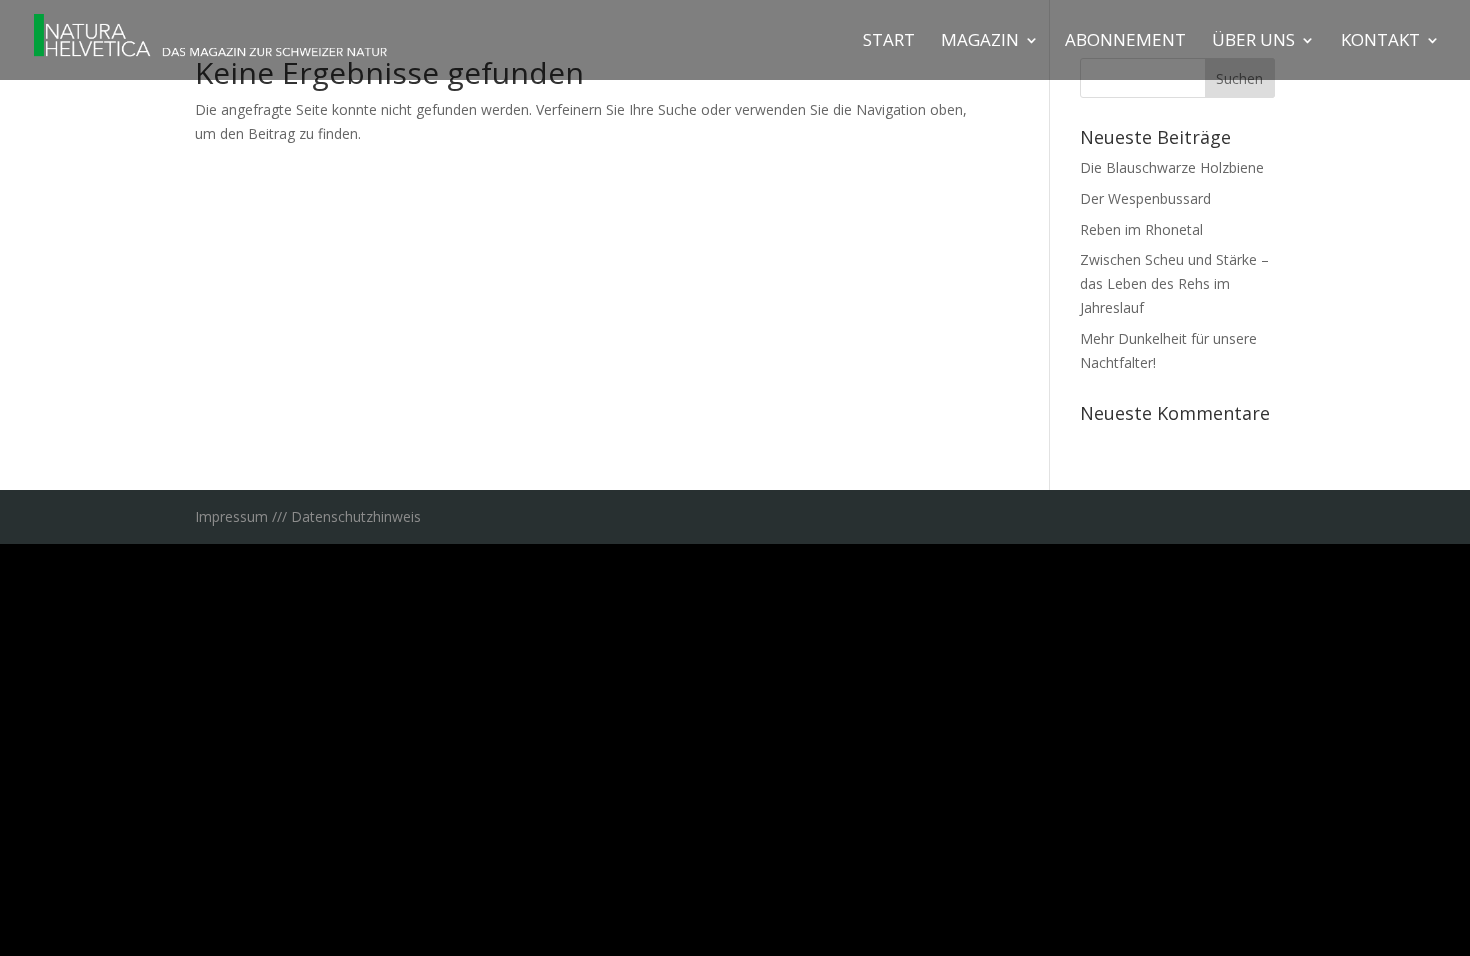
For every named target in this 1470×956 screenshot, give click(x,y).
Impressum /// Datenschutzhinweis (308, 516)
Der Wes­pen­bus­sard (1145, 198)
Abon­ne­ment (1125, 42)
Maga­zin (980, 42)
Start (889, 42)
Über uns (1253, 42)
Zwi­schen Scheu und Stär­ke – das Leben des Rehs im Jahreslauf (1174, 283)
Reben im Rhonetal (1141, 229)
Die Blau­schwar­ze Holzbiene (1172, 167)
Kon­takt (1380, 42)
